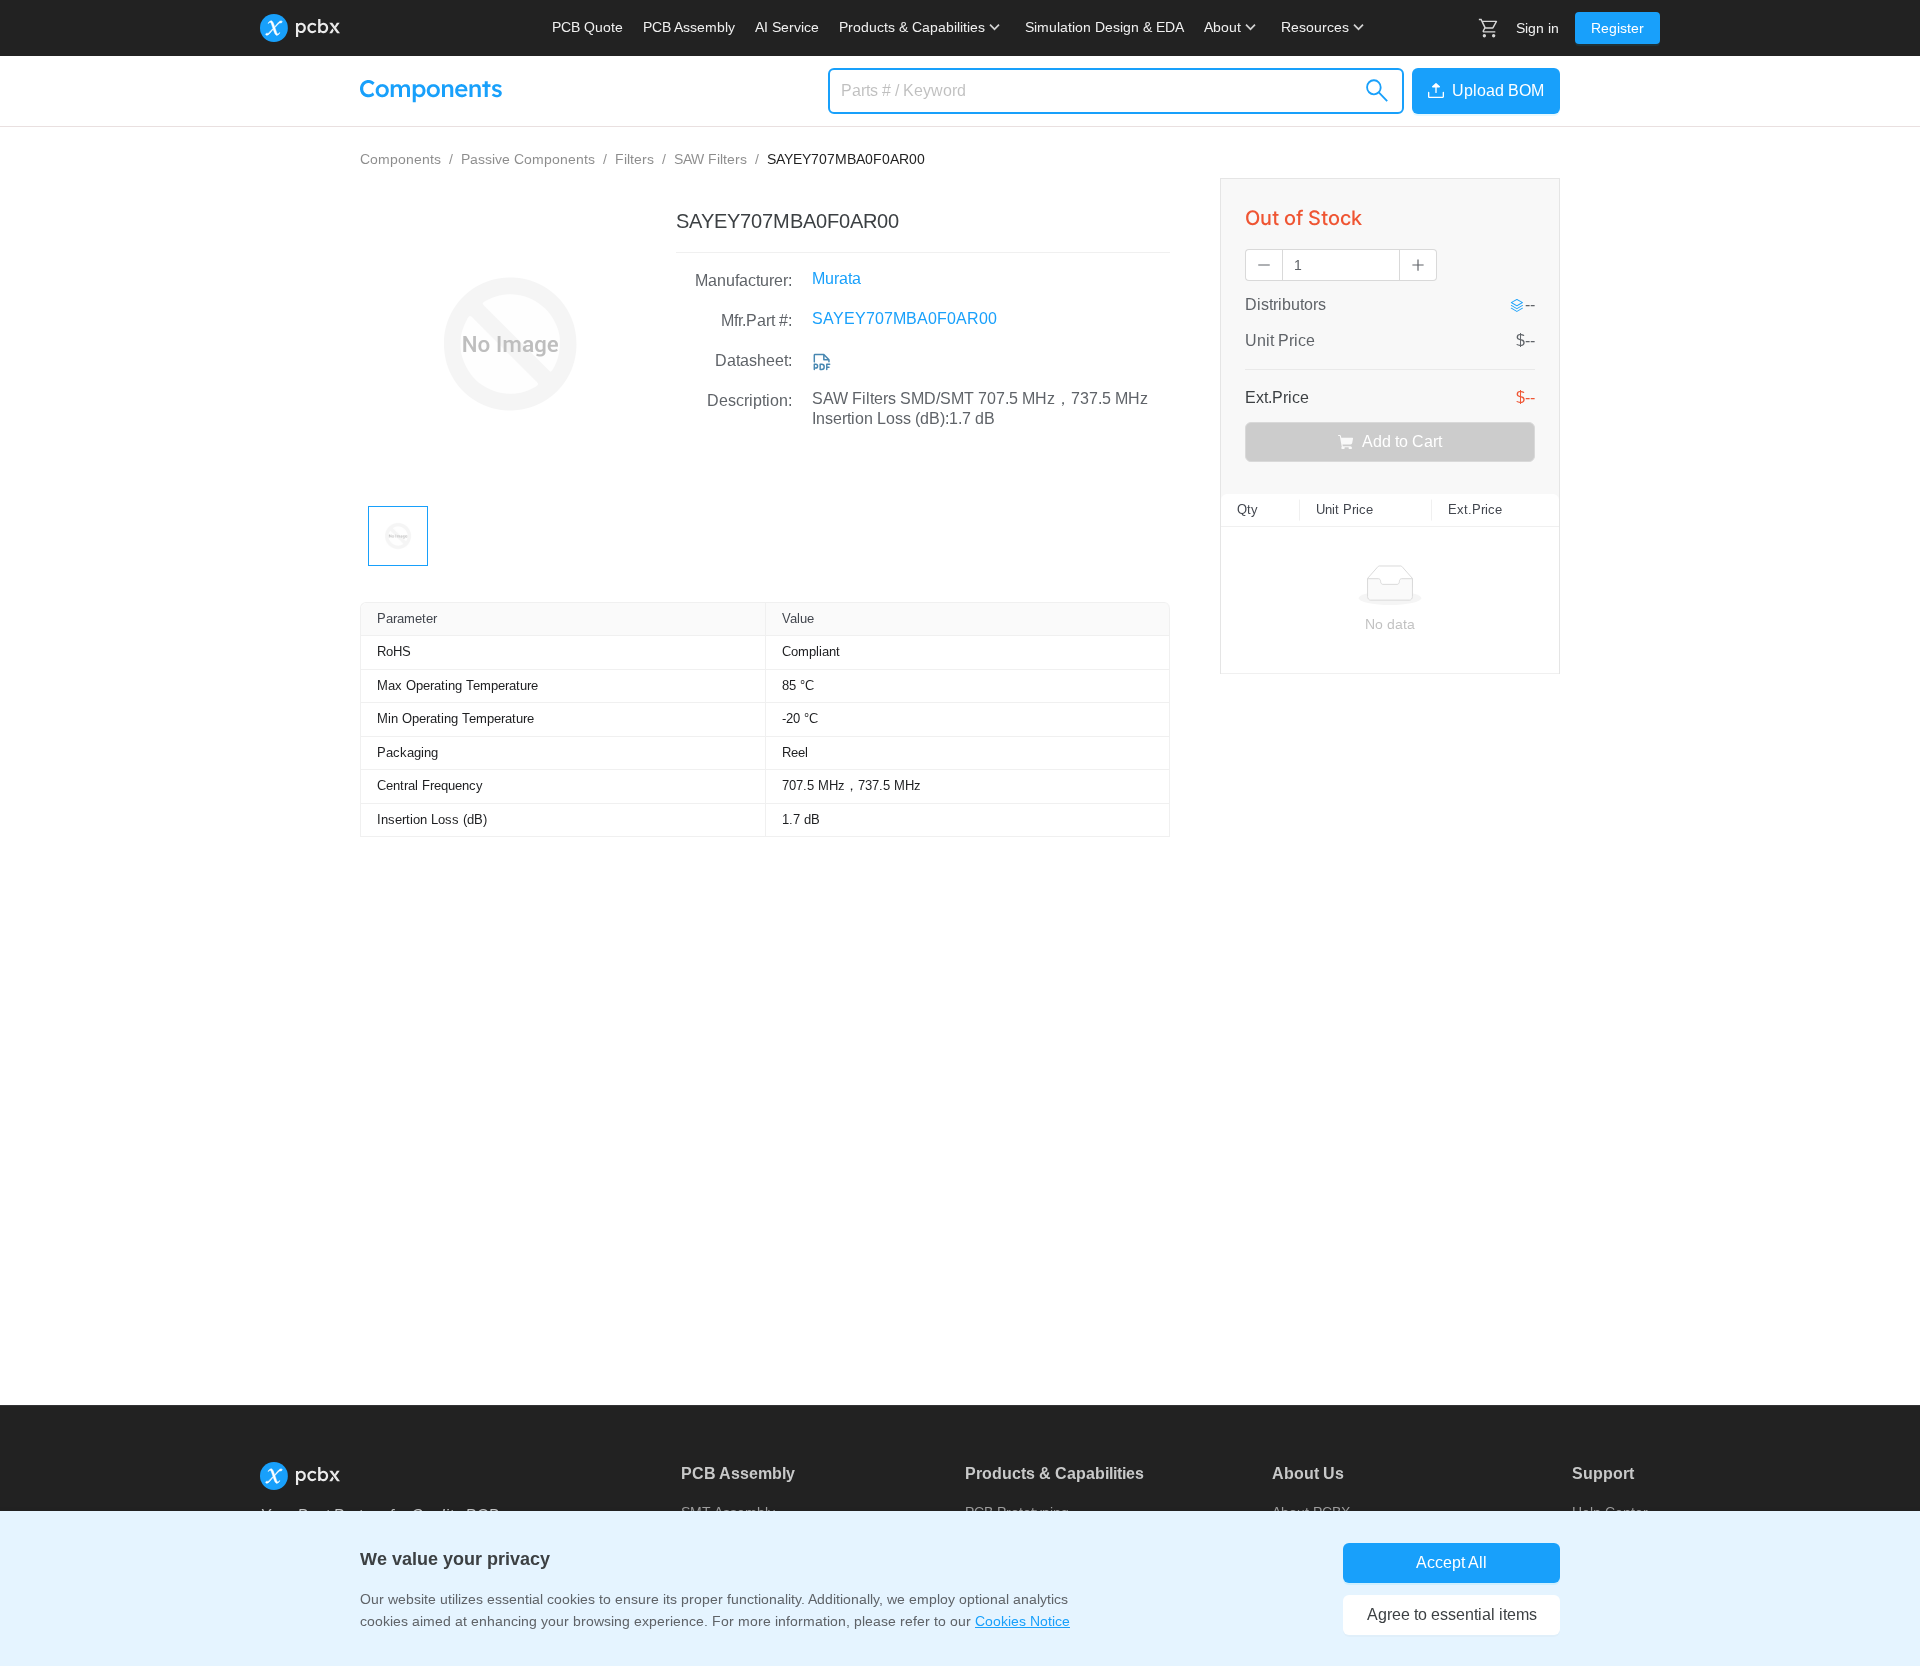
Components (400, 159)
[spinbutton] (1341, 265)
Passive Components (528, 159)
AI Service (787, 27)
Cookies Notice (1022, 1621)
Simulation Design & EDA (1104, 27)
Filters (634, 159)
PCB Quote (587, 27)
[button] (1482, 91)
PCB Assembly (689, 27)
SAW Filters (710, 159)
